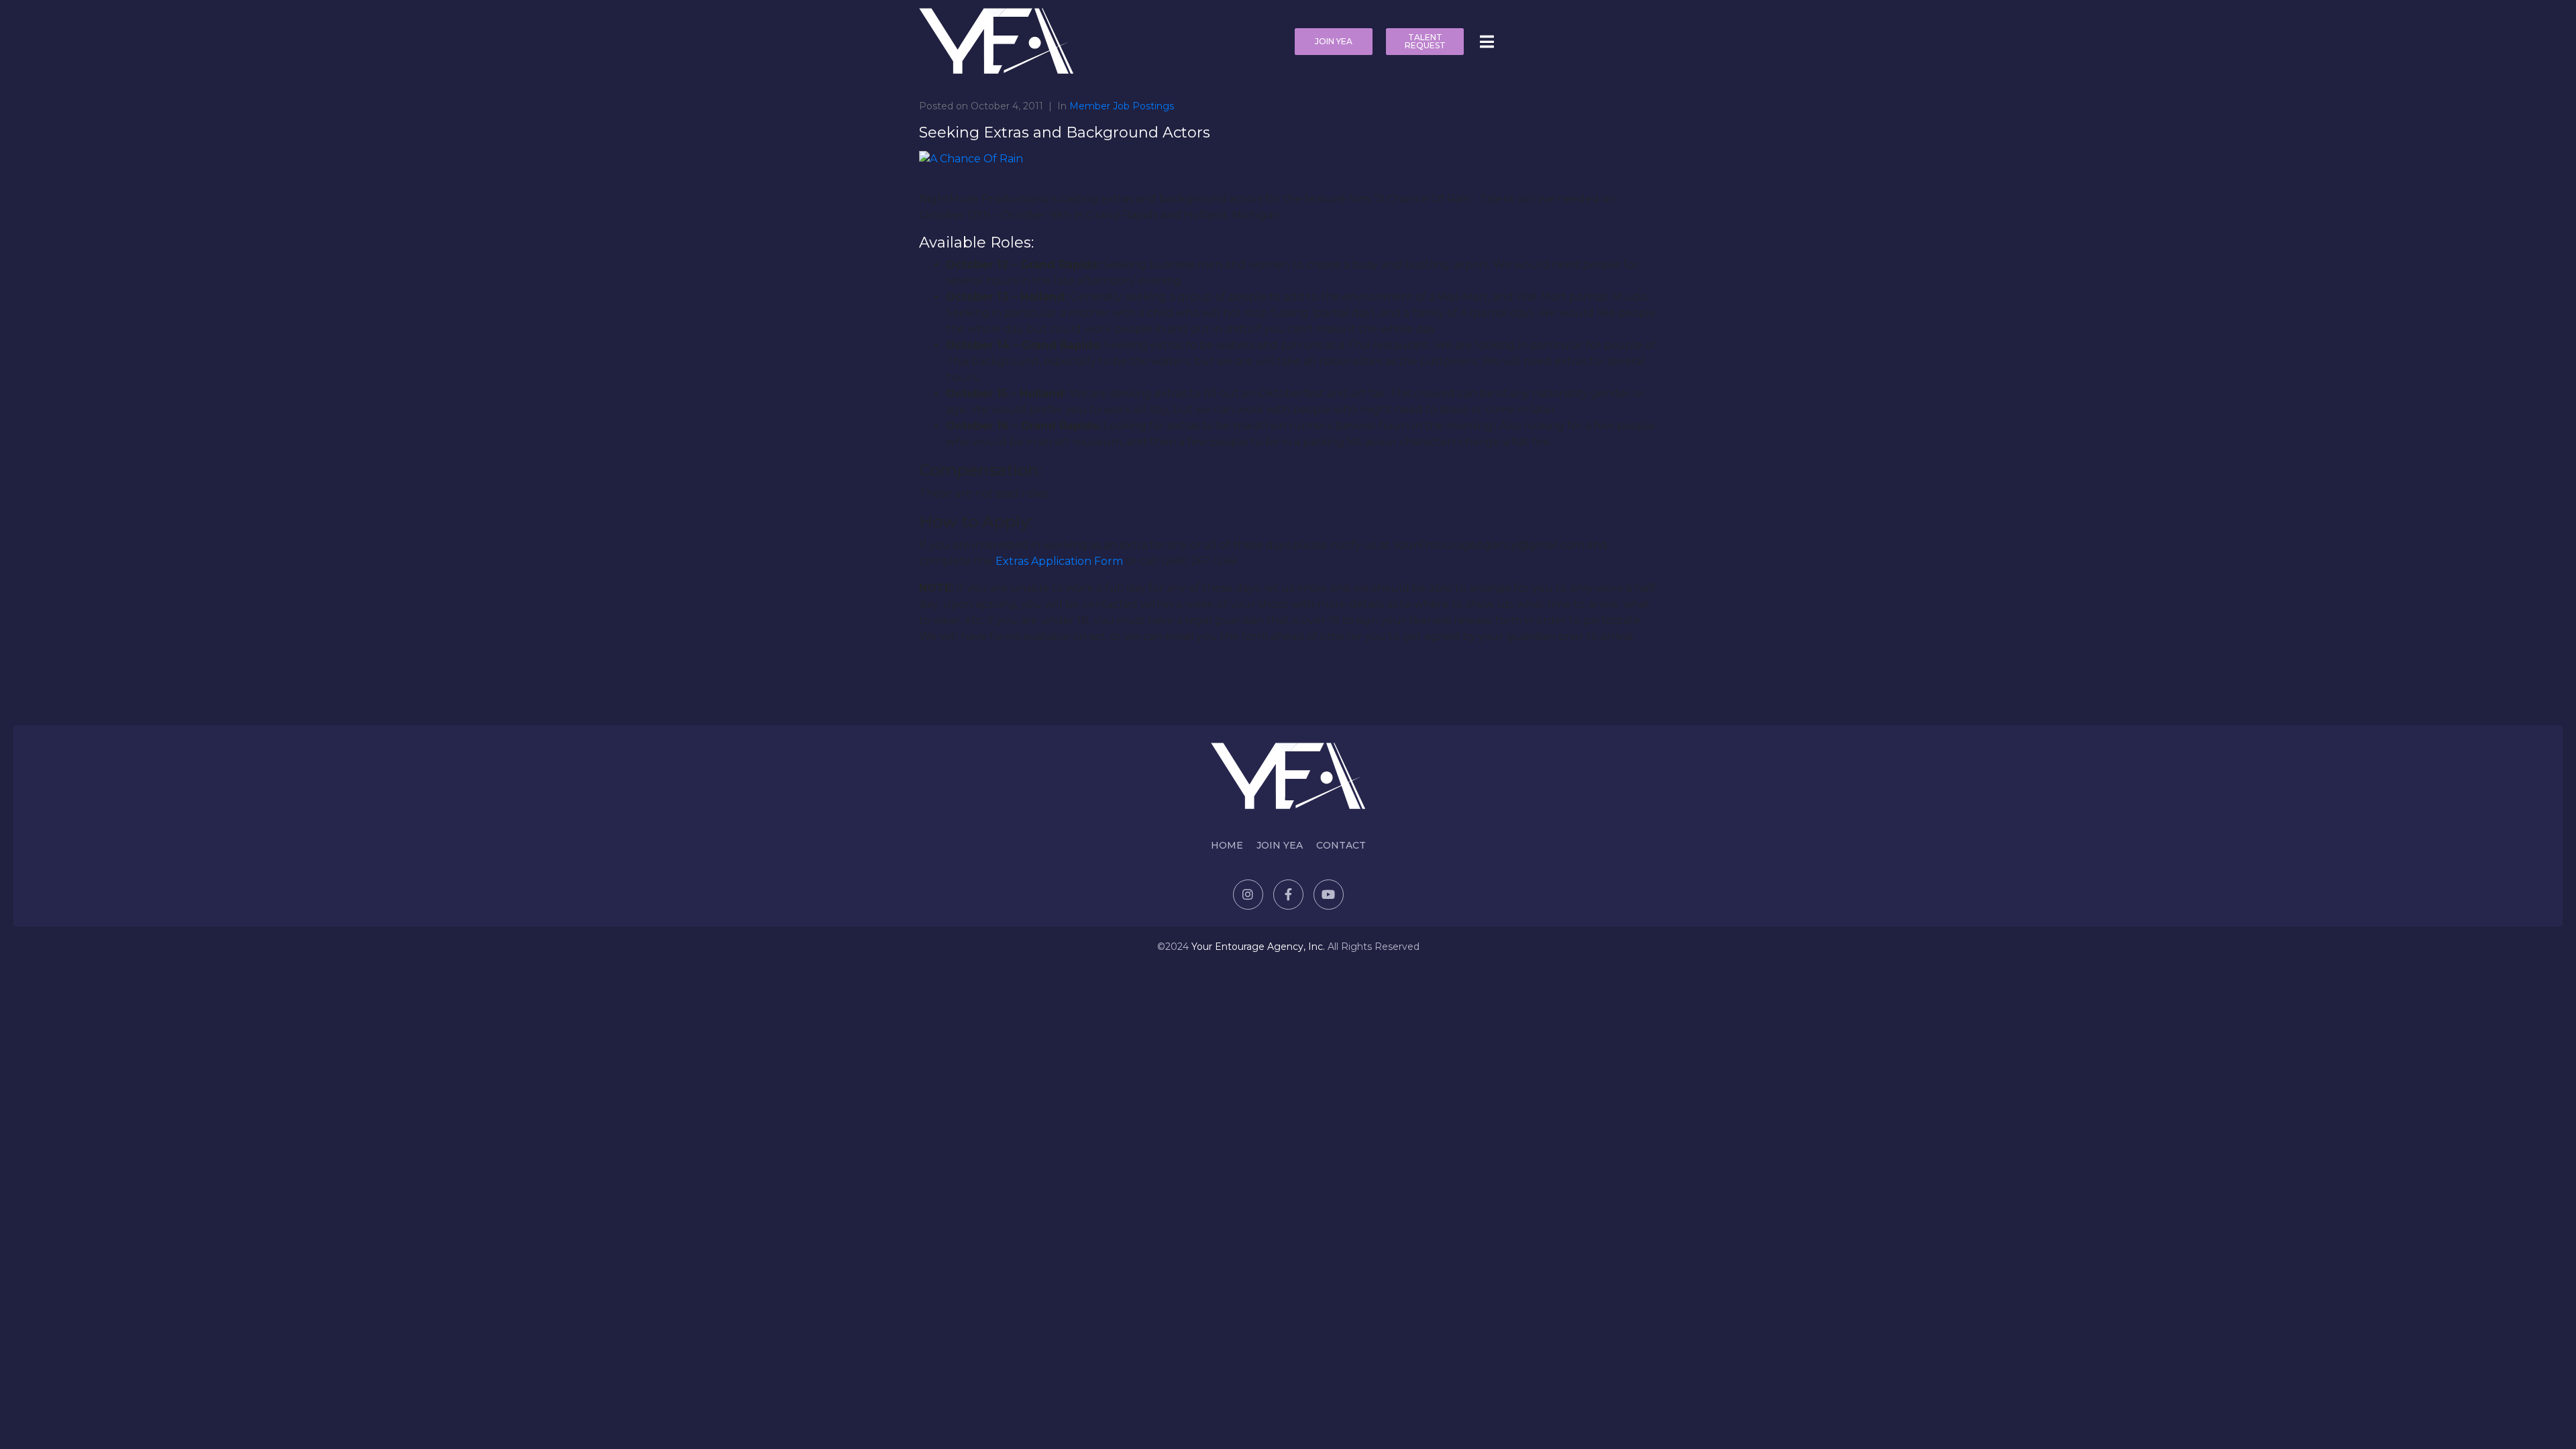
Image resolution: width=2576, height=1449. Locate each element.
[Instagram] (1248, 895)
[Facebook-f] (1288, 895)
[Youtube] (1329, 895)
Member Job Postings (1122, 106)
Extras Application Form (1059, 561)
